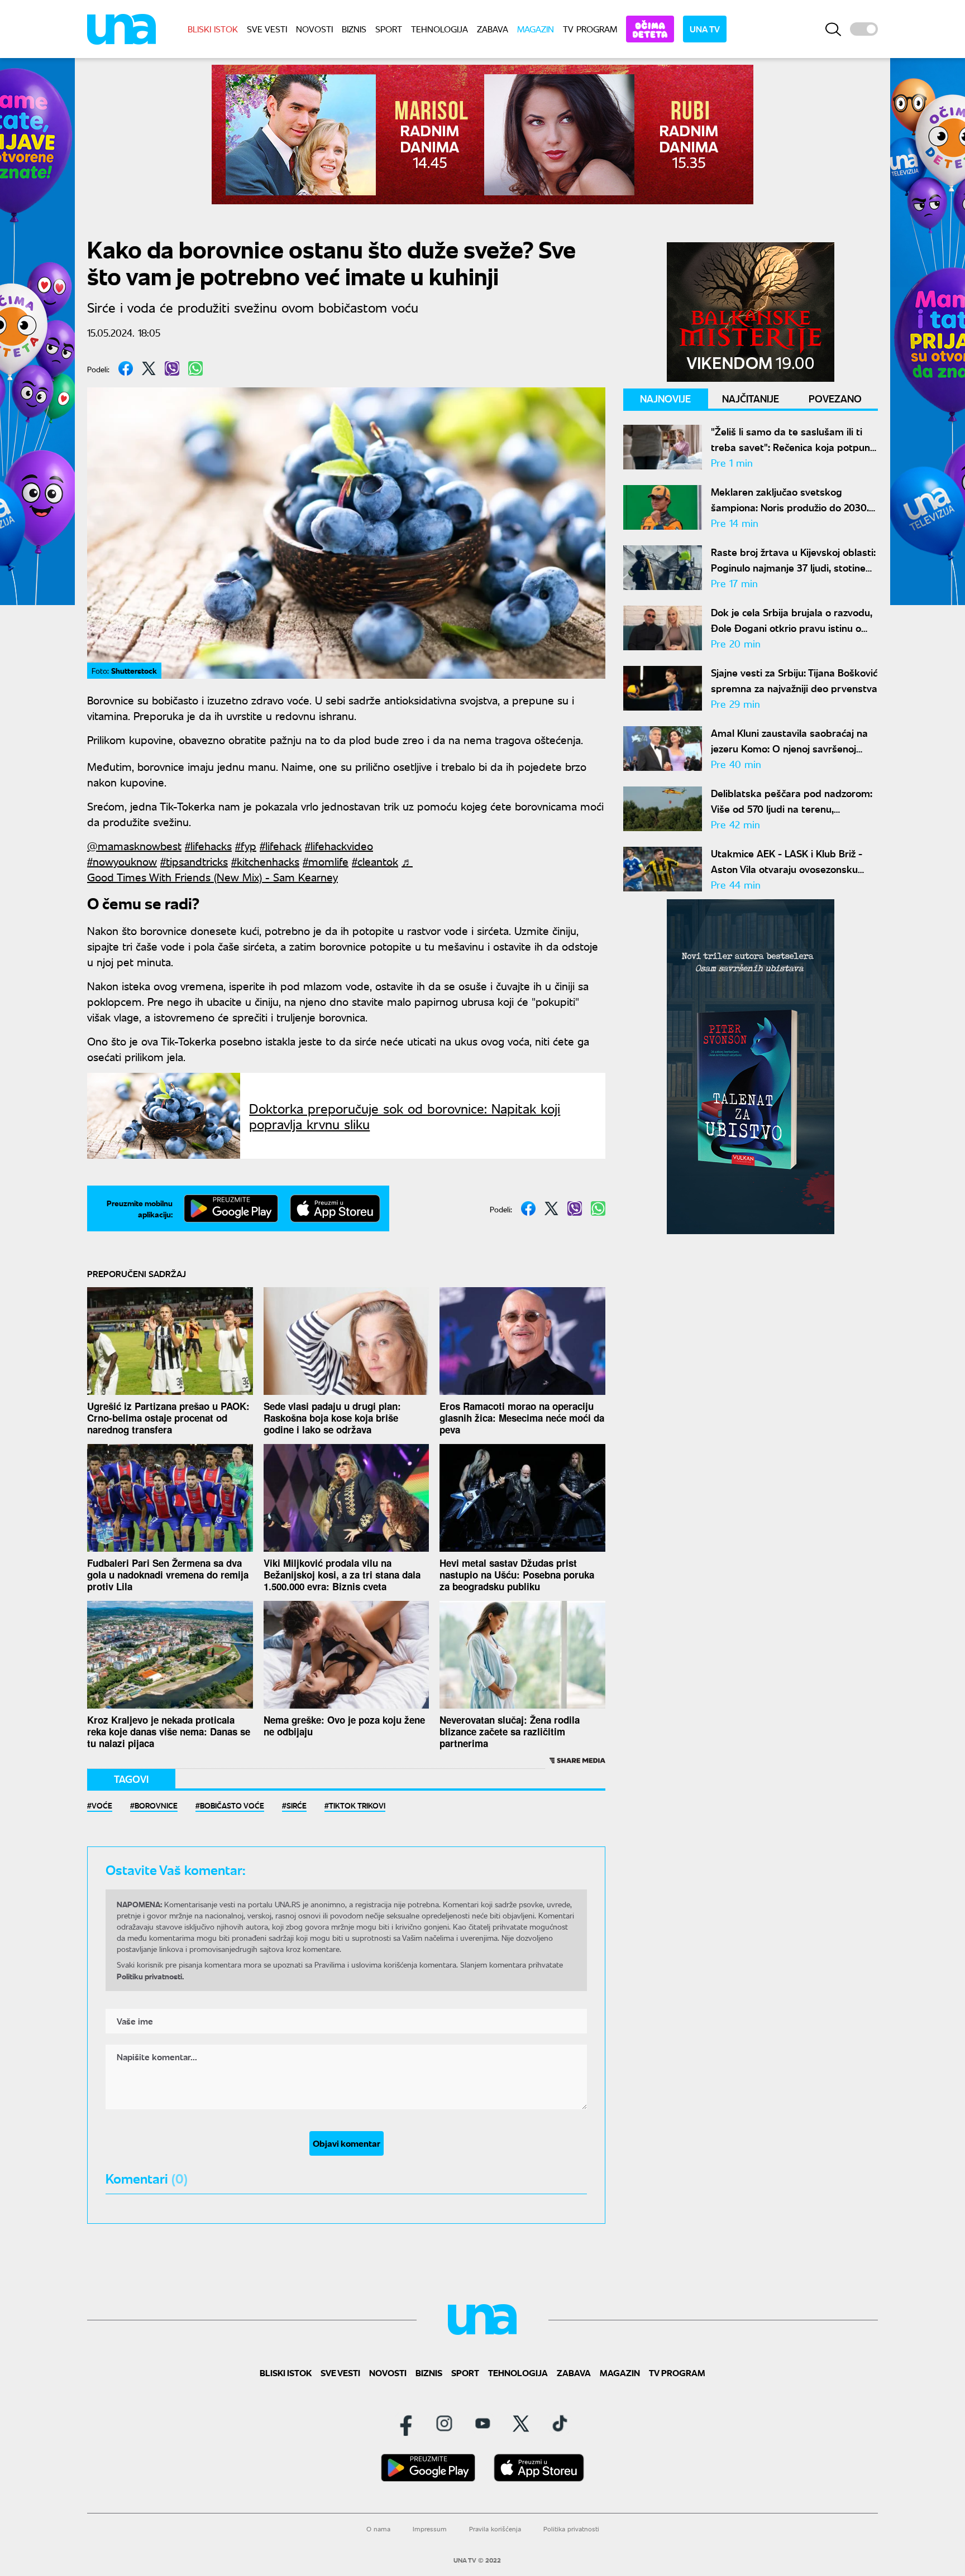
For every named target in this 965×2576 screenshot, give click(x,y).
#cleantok (375, 861)
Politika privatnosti (571, 2529)
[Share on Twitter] (149, 368)
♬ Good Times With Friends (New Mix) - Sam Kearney (250, 869)
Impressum (430, 2529)
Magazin (536, 29)
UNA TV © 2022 (477, 2560)
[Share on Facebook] (126, 368)
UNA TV (705, 29)
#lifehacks (208, 845)
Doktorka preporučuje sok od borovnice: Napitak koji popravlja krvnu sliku (405, 1116)
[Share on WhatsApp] (195, 368)
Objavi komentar (347, 2143)
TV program (590, 29)
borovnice (156, 1805)
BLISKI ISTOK (213, 29)
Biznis (354, 29)
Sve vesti (267, 29)
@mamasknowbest (134, 845)
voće (102, 1805)
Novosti (314, 29)
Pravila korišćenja (495, 2529)
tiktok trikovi (357, 1805)
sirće (297, 1805)
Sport (389, 29)
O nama (378, 2529)
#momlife (326, 861)
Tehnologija (439, 29)
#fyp (246, 845)
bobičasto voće (232, 1805)
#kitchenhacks (265, 861)
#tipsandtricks (194, 861)
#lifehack (281, 845)
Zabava (493, 29)
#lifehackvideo (339, 845)
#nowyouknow (122, 861)
